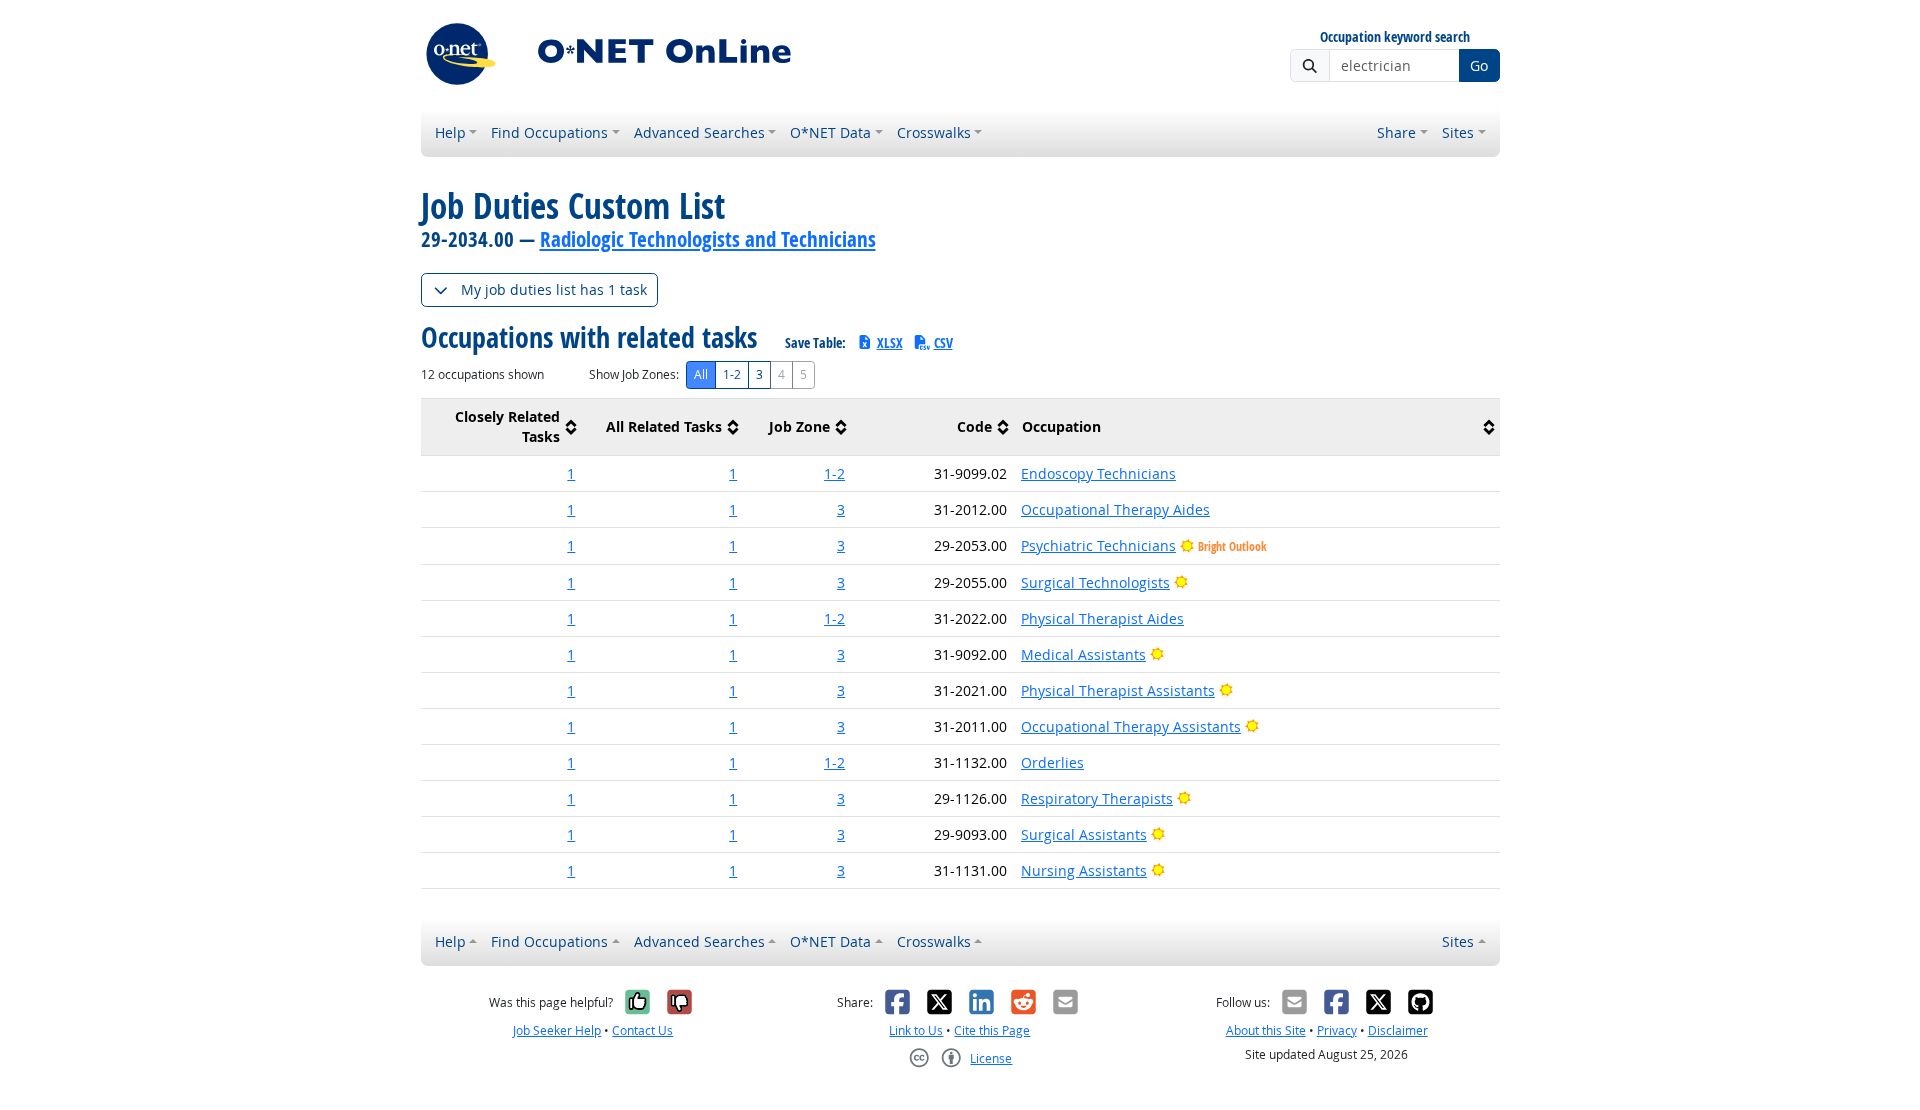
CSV (943, 342)
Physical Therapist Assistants (1118, 690)
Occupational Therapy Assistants (1131, 726)
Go (1479, 65)
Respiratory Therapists (1097, 798)
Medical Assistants (1083, 654)
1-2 (732, 374)
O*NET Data (830, 132)
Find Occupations (549, 132)
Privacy (1337, 1030)
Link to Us (916, 1030)
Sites (1458, 132)
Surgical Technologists (1095, 582)
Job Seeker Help (557, 1030)
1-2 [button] (834, 473)
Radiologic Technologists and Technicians (708, 239)
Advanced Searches (699, 132)
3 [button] (841, 509)
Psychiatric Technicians (1098, 545)
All (701, 374)
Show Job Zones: (634, 374)
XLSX (890, 342)
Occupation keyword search (1395, 37)
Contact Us (642, 1030)
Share (1396, 132)
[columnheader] (502, 427)
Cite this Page (992, 1030)
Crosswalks (934, 132)
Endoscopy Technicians (1098, 473)
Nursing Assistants (1084, 870)
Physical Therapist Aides (1102, 618)
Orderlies (1052, 762)
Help (450, 132)
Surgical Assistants (1084, 834)
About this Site (1266, 1030)
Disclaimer (1398, 1030)
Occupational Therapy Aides (1115, 509)
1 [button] (571, 473)
